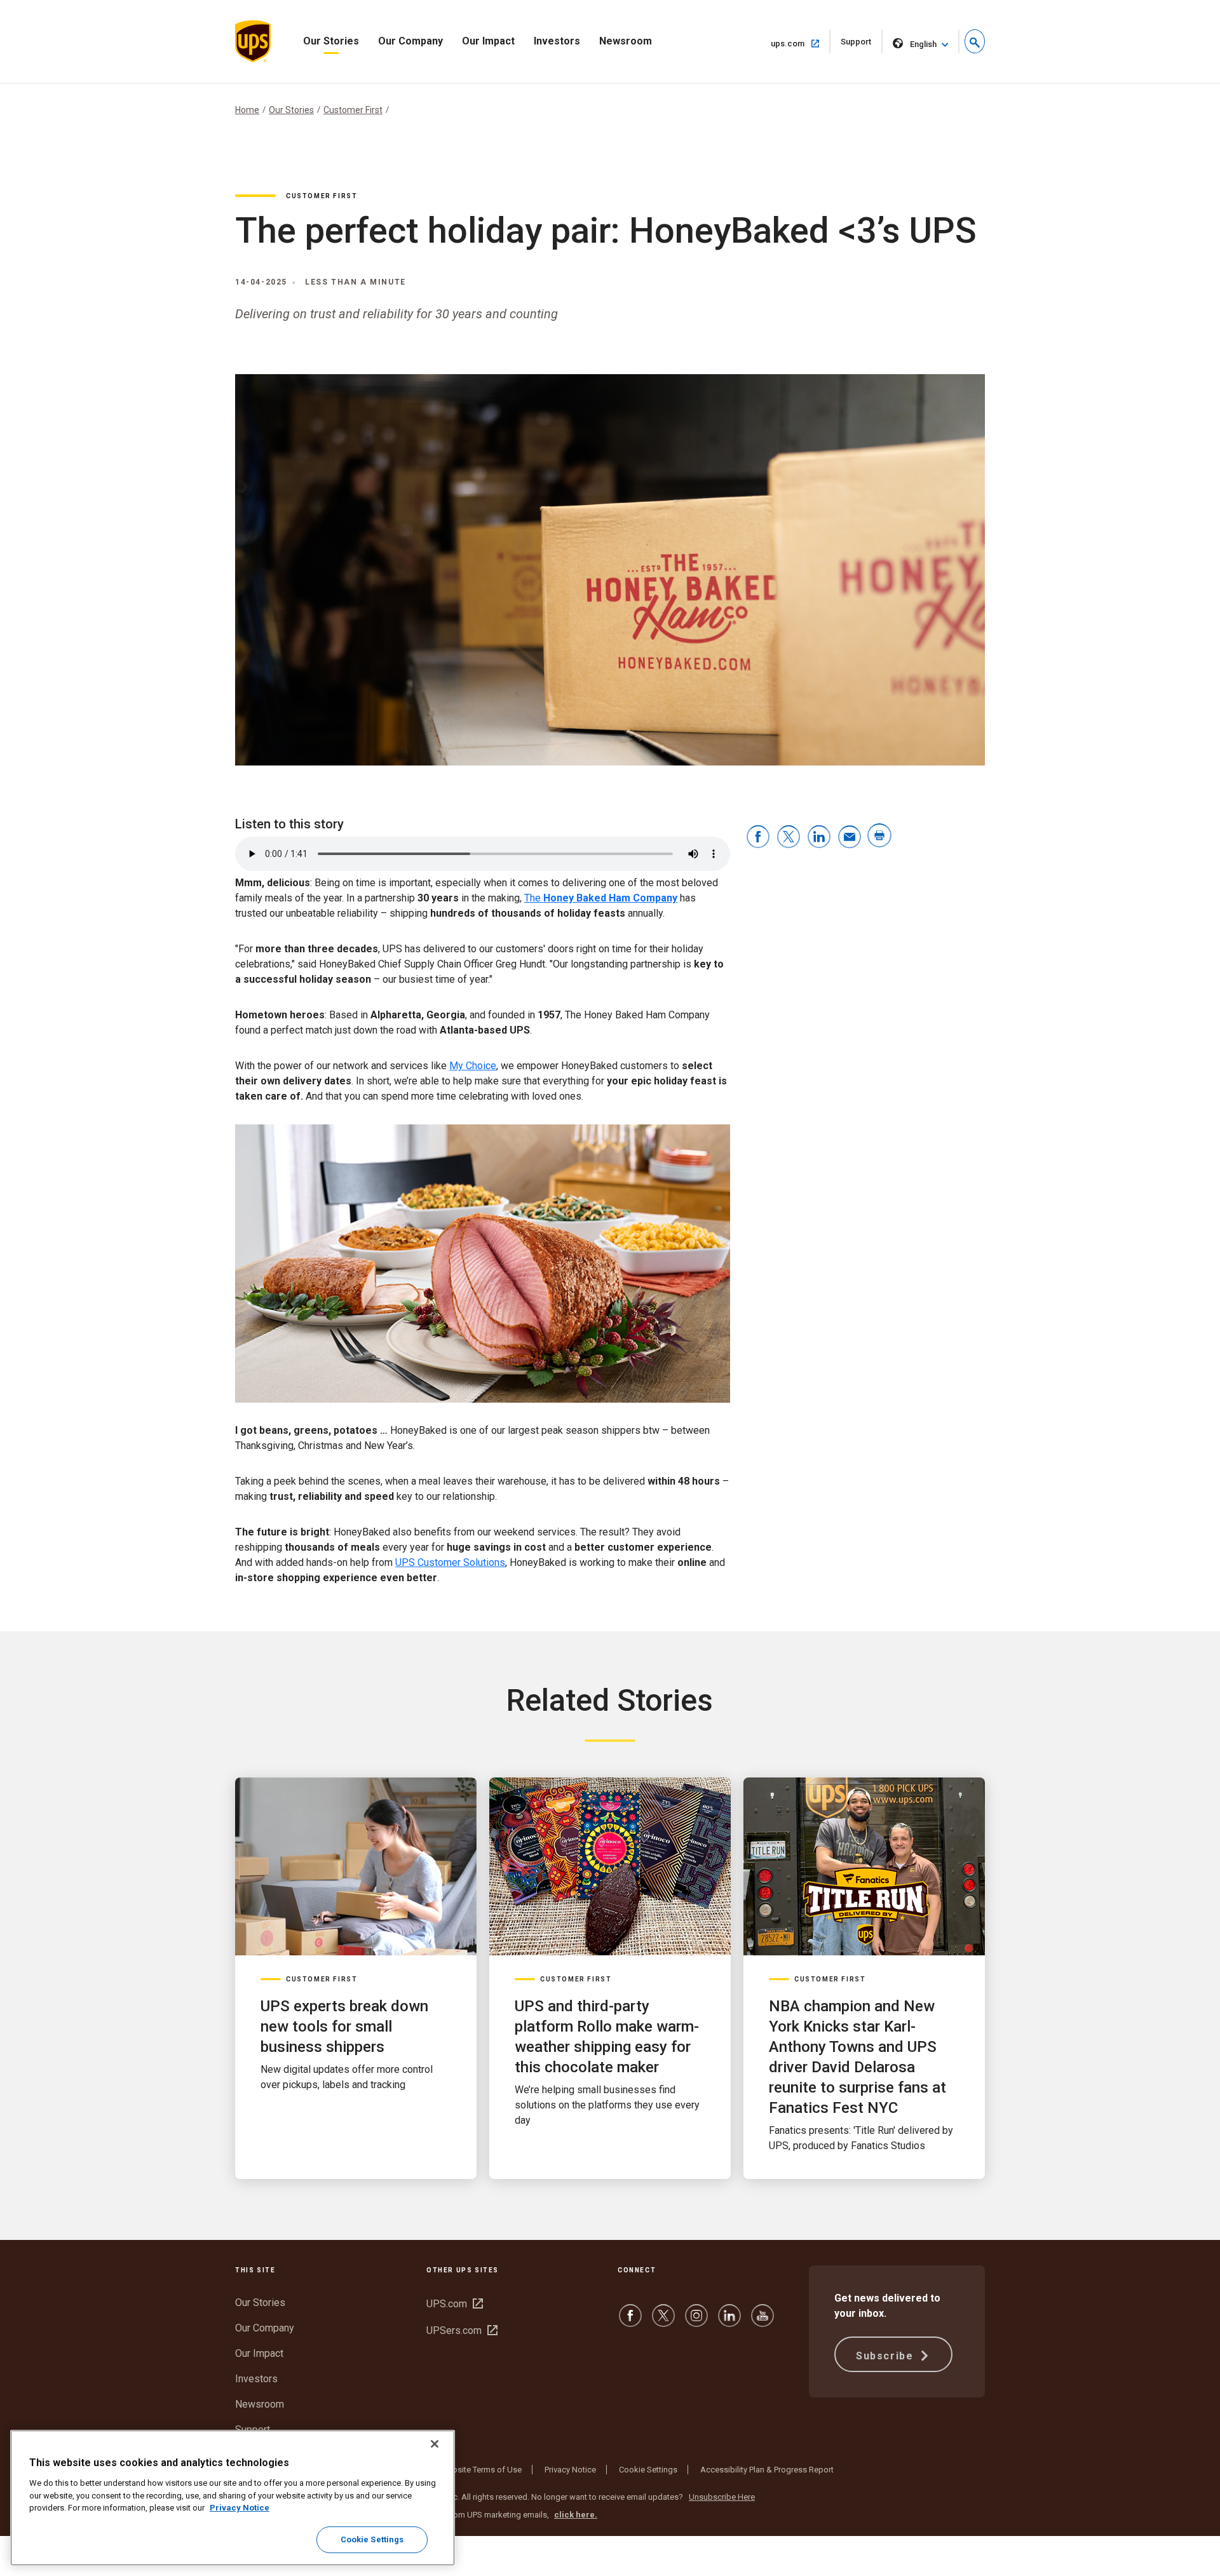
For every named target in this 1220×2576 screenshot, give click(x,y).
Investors (557, 41)
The (601, 898)
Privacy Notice (570, 2470)
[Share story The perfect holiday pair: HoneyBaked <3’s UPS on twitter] (789, 838)
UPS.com (455, 2304)
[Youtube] (762, 2322)
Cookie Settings (648, 2470)
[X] (663, 2322)
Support (862, 45)
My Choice (473, 1066)
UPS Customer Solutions (450, 1562)
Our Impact (488, 41)
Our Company (410, 41)
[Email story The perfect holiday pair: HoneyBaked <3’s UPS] (850, 838)
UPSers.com (462, 2330)
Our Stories (331, 41)
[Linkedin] (729, 2322)
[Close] (435, 2444)
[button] (975, 41)
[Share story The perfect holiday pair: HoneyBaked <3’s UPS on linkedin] (819, 838)
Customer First (353, 110)
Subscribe (886, 2356)
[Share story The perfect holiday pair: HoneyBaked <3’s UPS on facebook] (758, 838)
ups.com (801, 43)
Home (247, 110)
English (923, 44)
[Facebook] (630, 2322)
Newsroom (626, 41)
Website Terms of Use (481, 2470)
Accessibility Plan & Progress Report (767, 2470)
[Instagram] (696, 2322)
